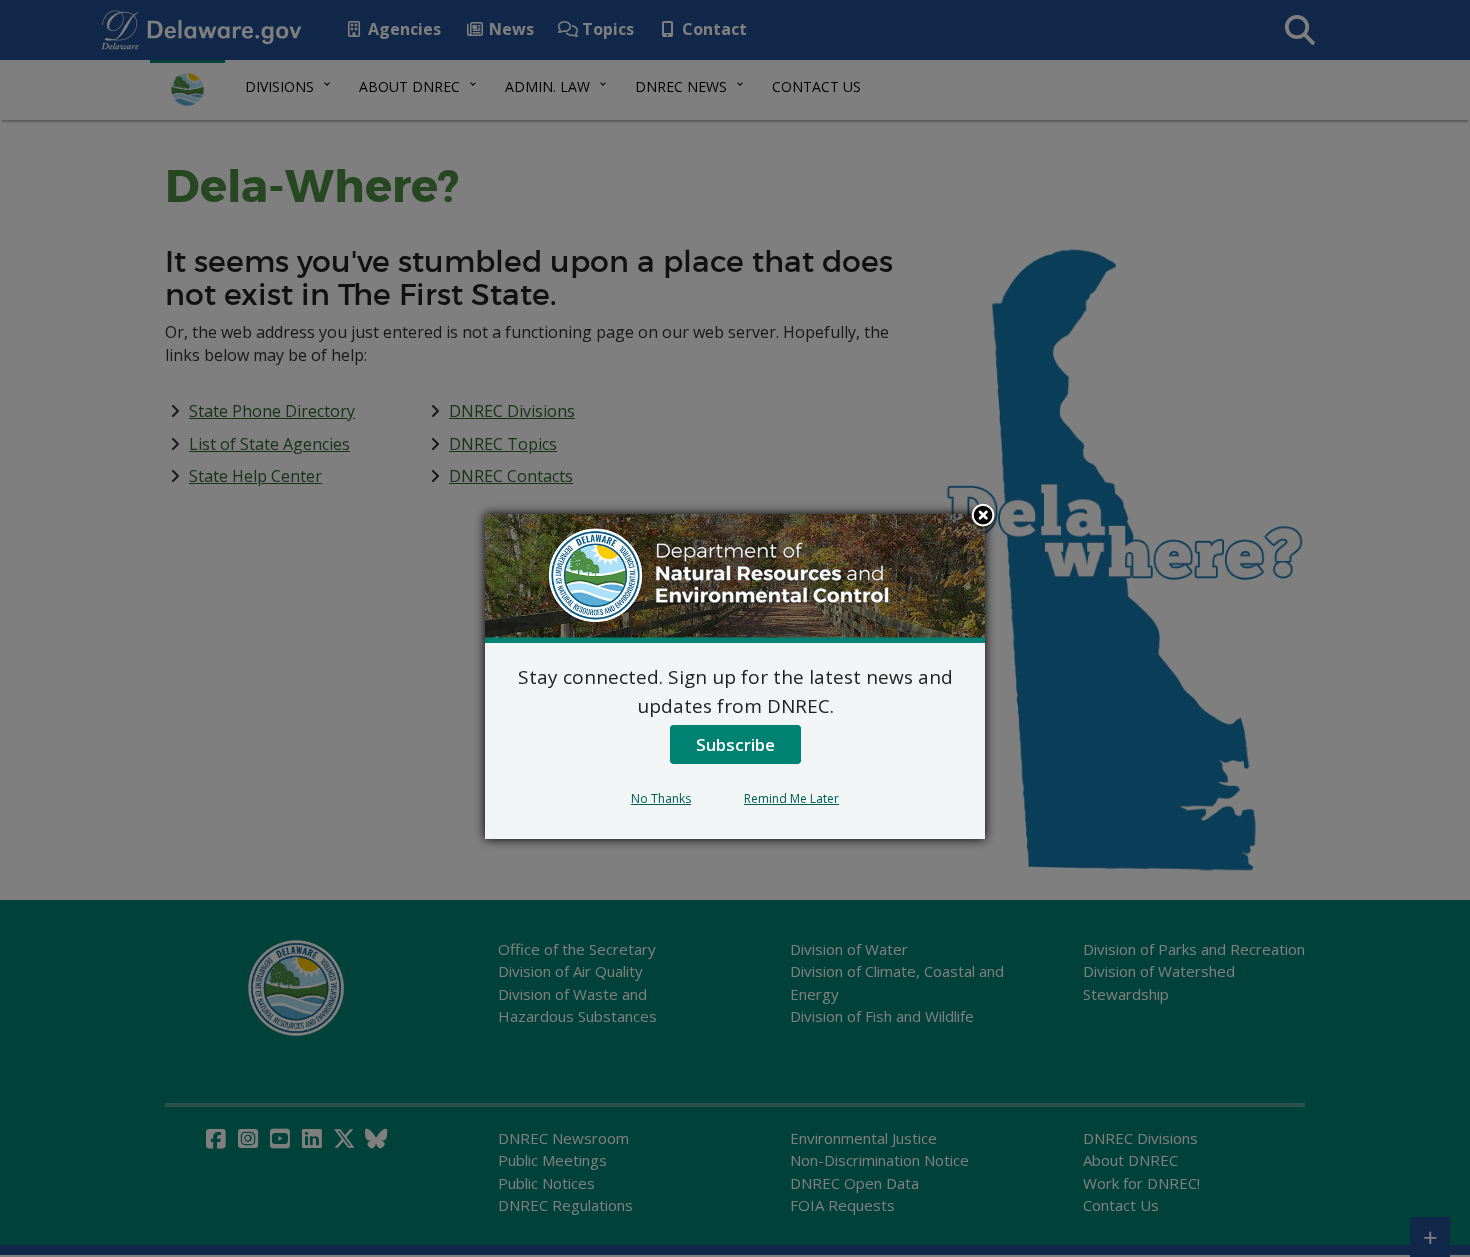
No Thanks (661, 798)
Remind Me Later (791, 798)
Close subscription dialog (983, 517)
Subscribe (735, 744)
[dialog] (735, 676)
